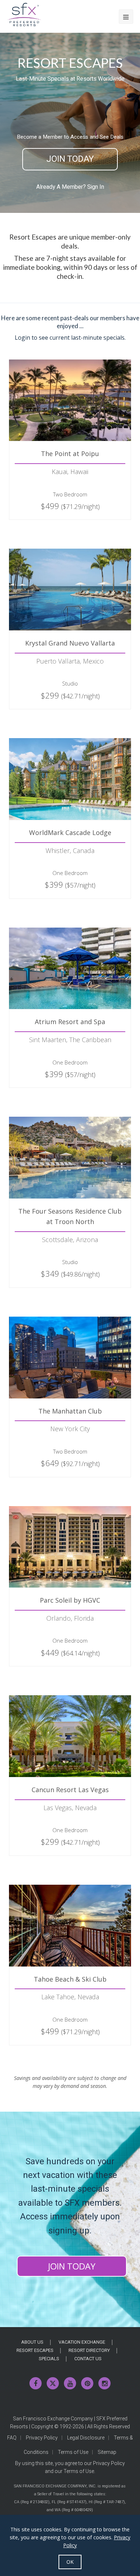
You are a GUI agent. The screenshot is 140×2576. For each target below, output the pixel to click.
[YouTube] (70, 2383)
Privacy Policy (42, 2438)
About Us (32, 2342)
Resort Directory (89, 2350)
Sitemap (107, 2452)
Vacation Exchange (82, 2342)
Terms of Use (73, 2452)
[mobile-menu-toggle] (126, 17)
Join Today (70, 159)
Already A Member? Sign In (70, 187)
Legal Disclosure (86, 2438)
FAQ (12, 2438)
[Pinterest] (87, 2383)
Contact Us (88, 2359)
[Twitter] (53, 2383)
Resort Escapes (35, 2350)
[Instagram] (104, 2383)
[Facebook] (36, 2383)
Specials (49, 2359)
